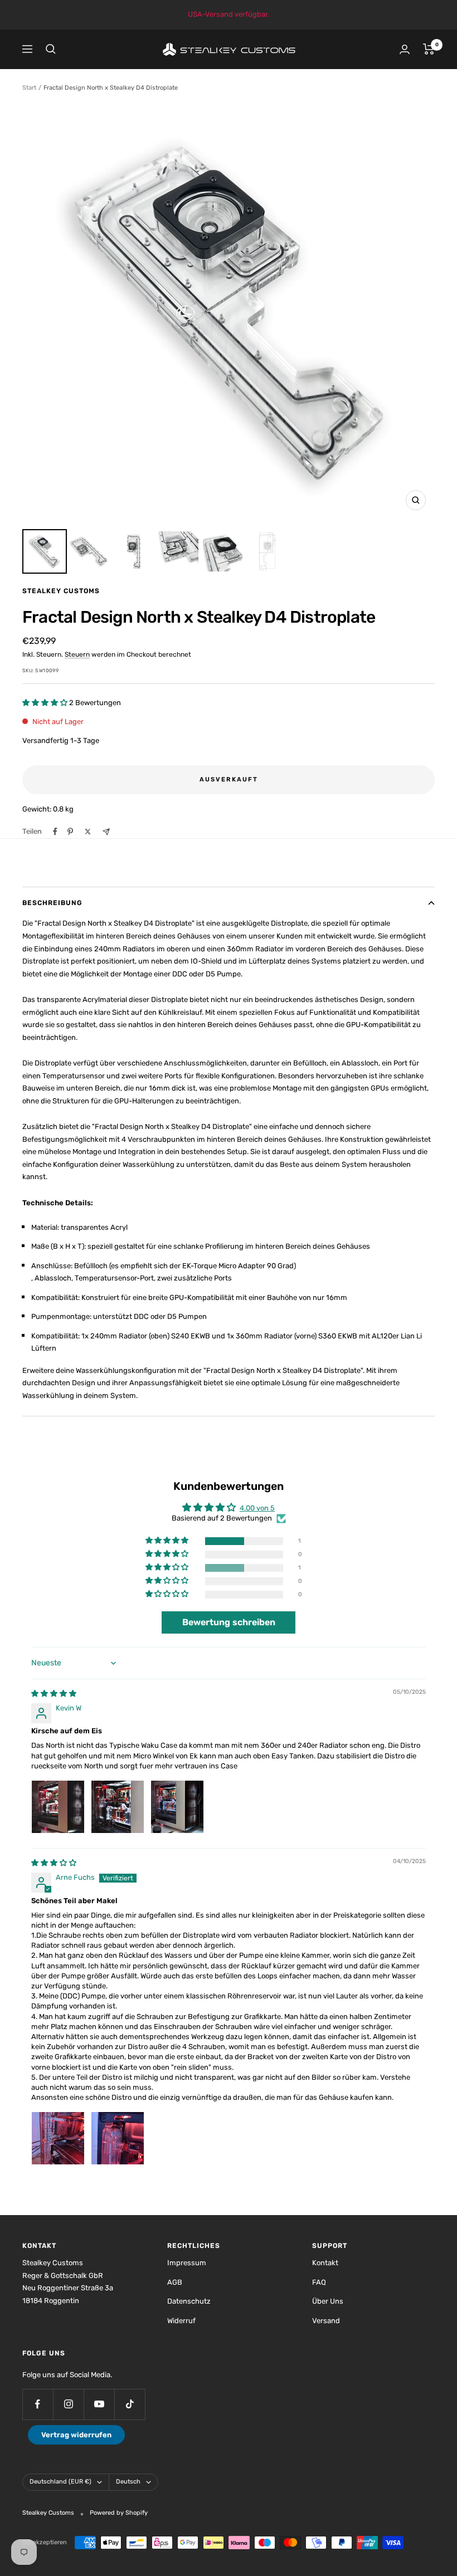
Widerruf (181, 2321)
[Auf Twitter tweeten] (88, 832)
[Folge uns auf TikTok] (130, 2404)
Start (29, 88)
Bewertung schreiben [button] (229, 1622)
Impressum (187, 2263)
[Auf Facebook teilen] (55, 832)
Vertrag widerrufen (76, 2435)
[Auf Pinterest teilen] (70, 832)
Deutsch (128, 2482)
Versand (326, 2321)
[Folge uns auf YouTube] (99, 2404)
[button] (46, 703)
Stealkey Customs (61, 591)
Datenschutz (189, 2301)
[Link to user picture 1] (58, 1807)
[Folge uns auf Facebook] (38, 2404)
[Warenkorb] (429, 49)
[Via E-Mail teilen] (106, 832)
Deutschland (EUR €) (60, 2482)
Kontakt (325, 2263)
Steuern (77, 654)
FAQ (319, 2282)
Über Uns (328, 2301)
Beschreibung (52, 903)
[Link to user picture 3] (177, 1807)
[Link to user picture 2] (118, 1807)
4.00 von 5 (257, 1508)
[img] (54, 1693)
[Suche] (51, 49)
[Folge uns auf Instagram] (68, 2404)
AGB (175, 2282)
